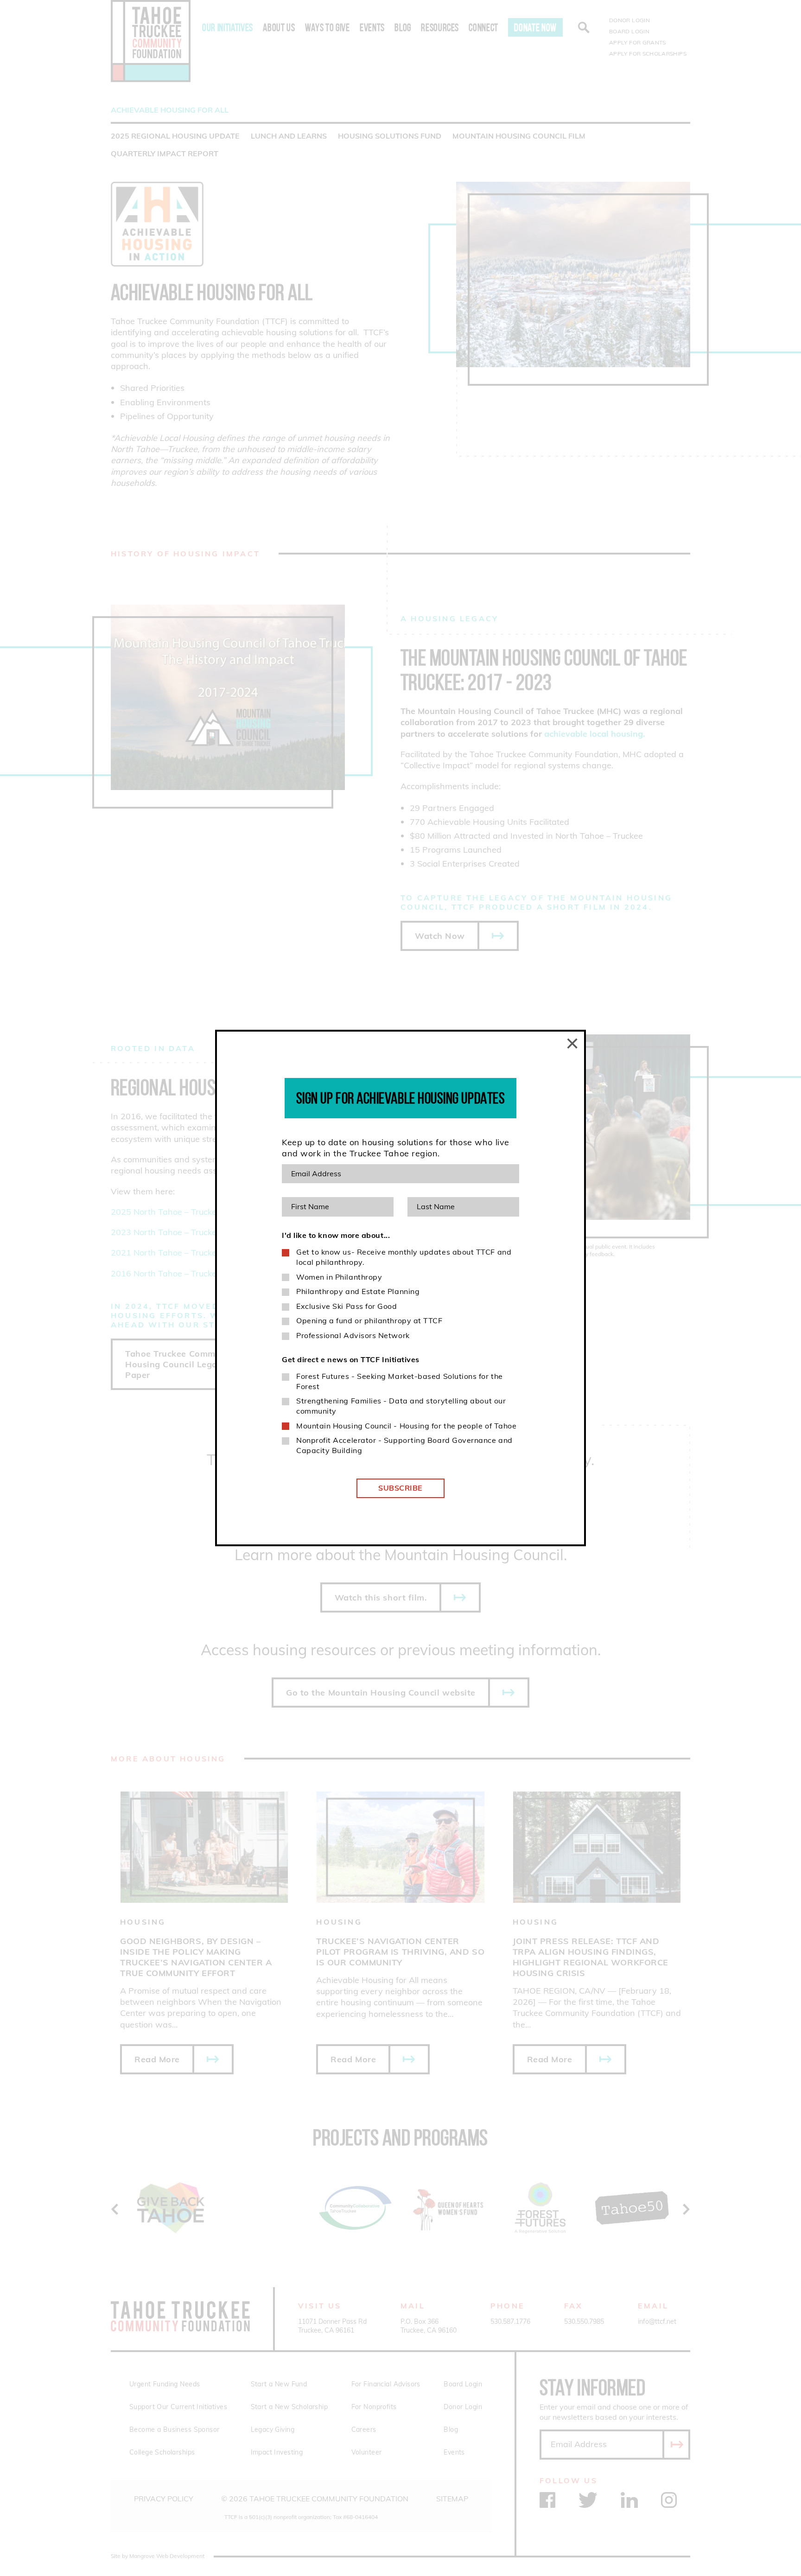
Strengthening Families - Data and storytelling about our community (401, 1406)
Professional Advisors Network (353, 1335)
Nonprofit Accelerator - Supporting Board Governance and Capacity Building (404, 1445)
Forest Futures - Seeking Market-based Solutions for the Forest (400, 1381)
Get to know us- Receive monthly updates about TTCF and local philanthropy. (404, 1257)
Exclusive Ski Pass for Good (347, 1306)
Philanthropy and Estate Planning (358, 1291)
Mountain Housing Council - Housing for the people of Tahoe (406, 1426)
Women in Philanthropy (339, 1277)
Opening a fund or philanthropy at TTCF (369, 1320)
